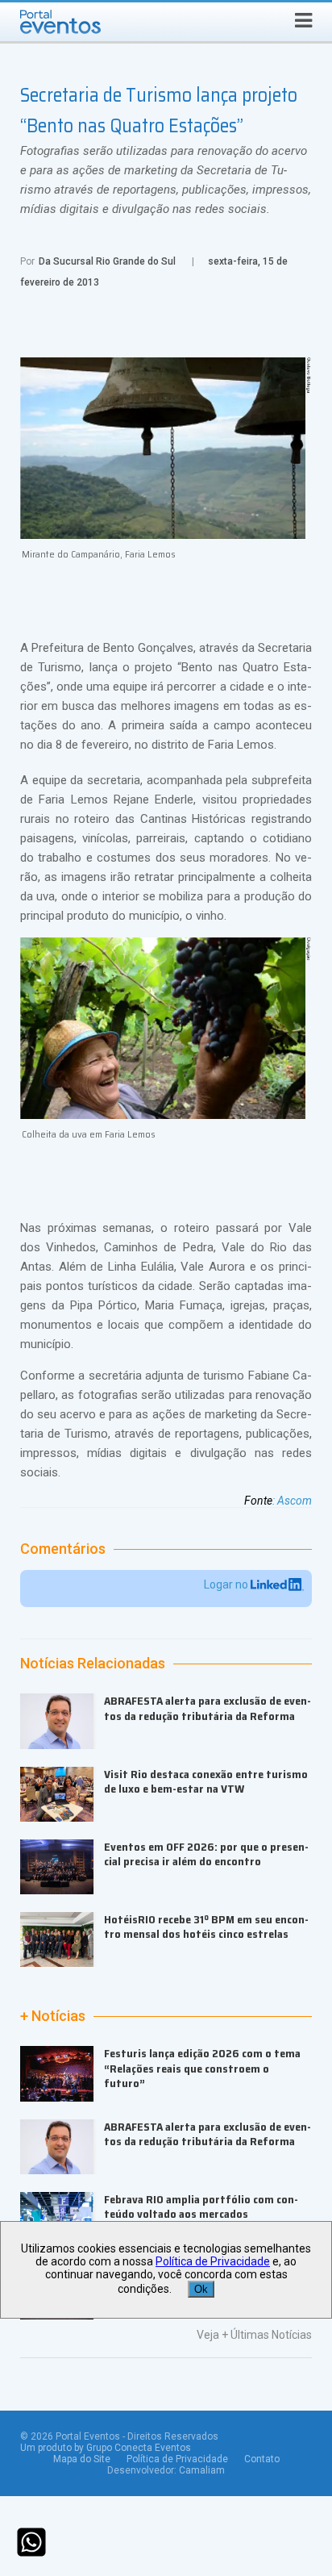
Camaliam (202, 2470)
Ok (201, 2289)
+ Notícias (53, 2016)
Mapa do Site (82, 2459)
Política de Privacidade (177, 2459)
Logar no (227, 1584)
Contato (262, 2459)
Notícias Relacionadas (93, 1664)
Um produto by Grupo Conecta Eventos (106, 2448)
